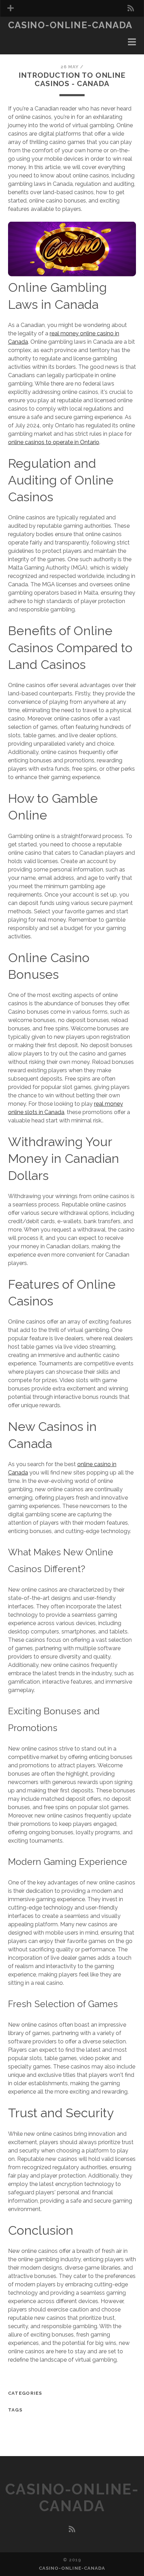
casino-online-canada (70, 25)
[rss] (131, 8)
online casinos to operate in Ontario (54, 442)
